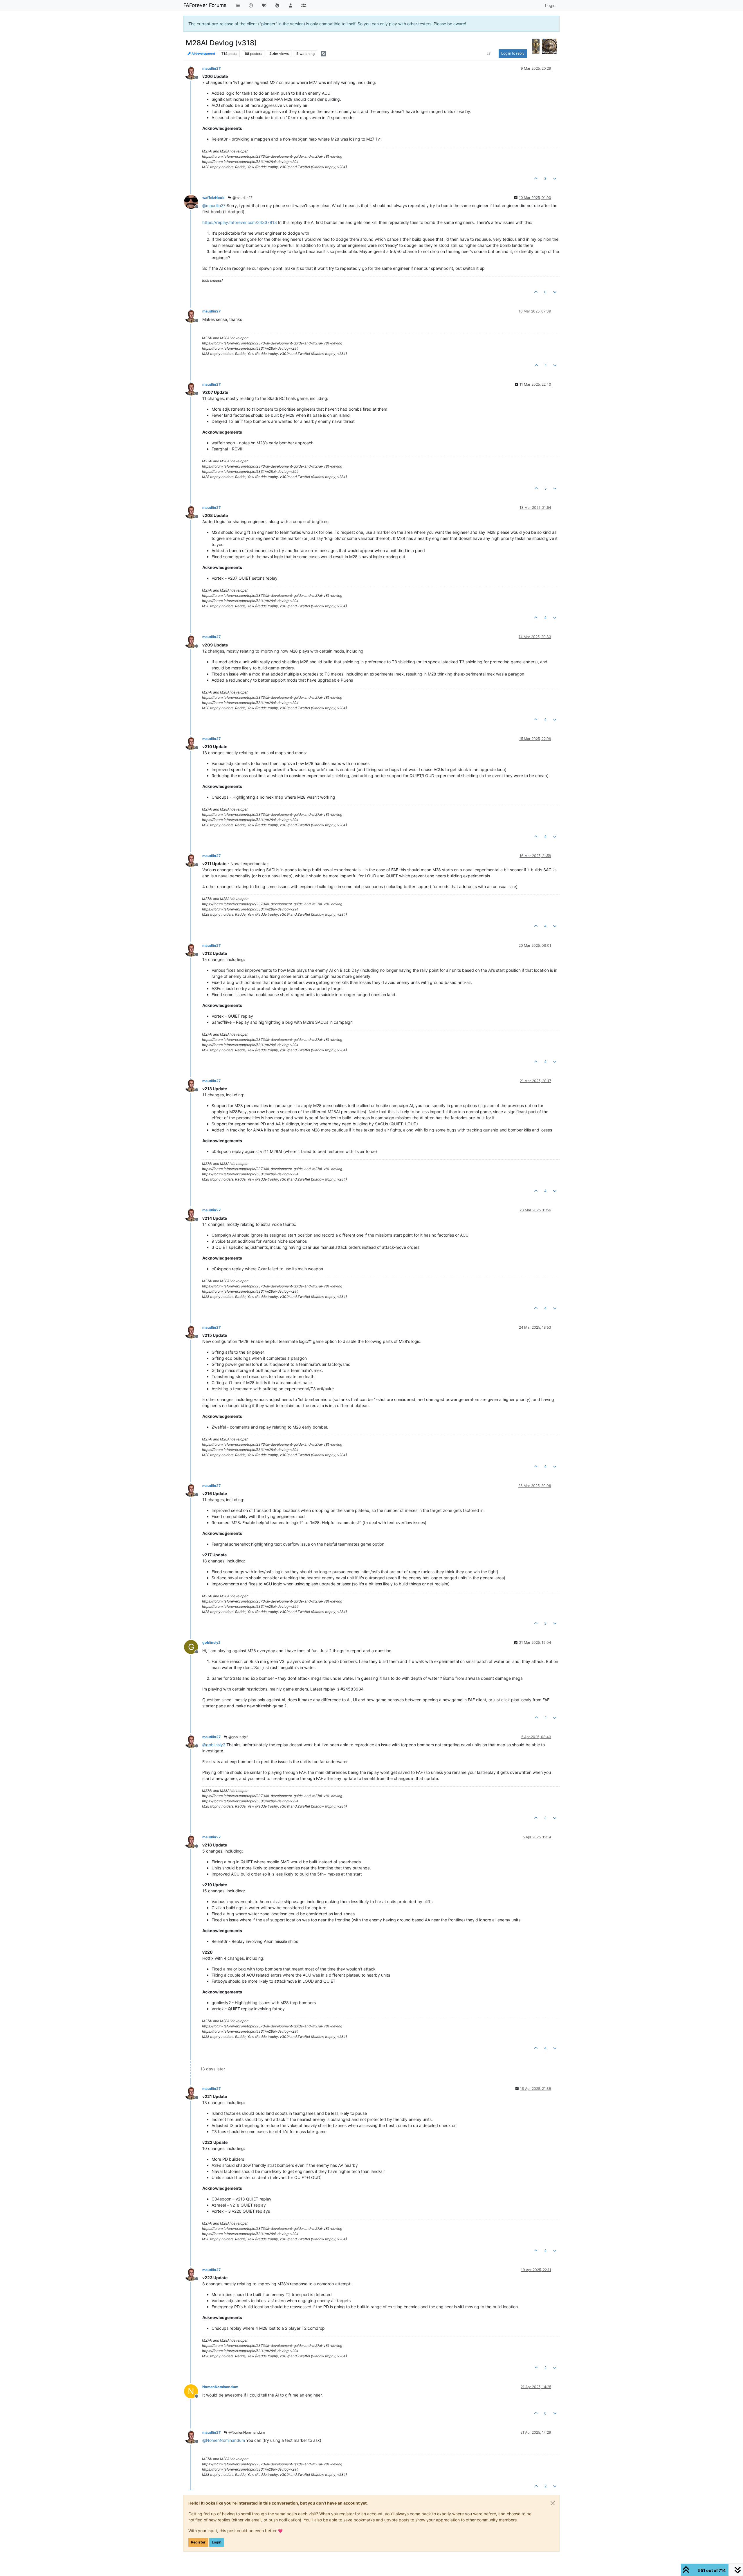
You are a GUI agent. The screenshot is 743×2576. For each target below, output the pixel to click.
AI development (203, 54)
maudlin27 (211, 68)
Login (217, 2542)
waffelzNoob (213, 198)
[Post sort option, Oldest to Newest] (489, 53)
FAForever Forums (205, 5)
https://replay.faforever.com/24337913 (240, 222)
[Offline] (193, 72)
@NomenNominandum (246, 2432)
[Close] (553, 2503)
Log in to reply (513, 53)
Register (198, 2542)
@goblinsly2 (238, 1737)
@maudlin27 (242, 198)
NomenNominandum (220, 2387)
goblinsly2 (211, 1642)
